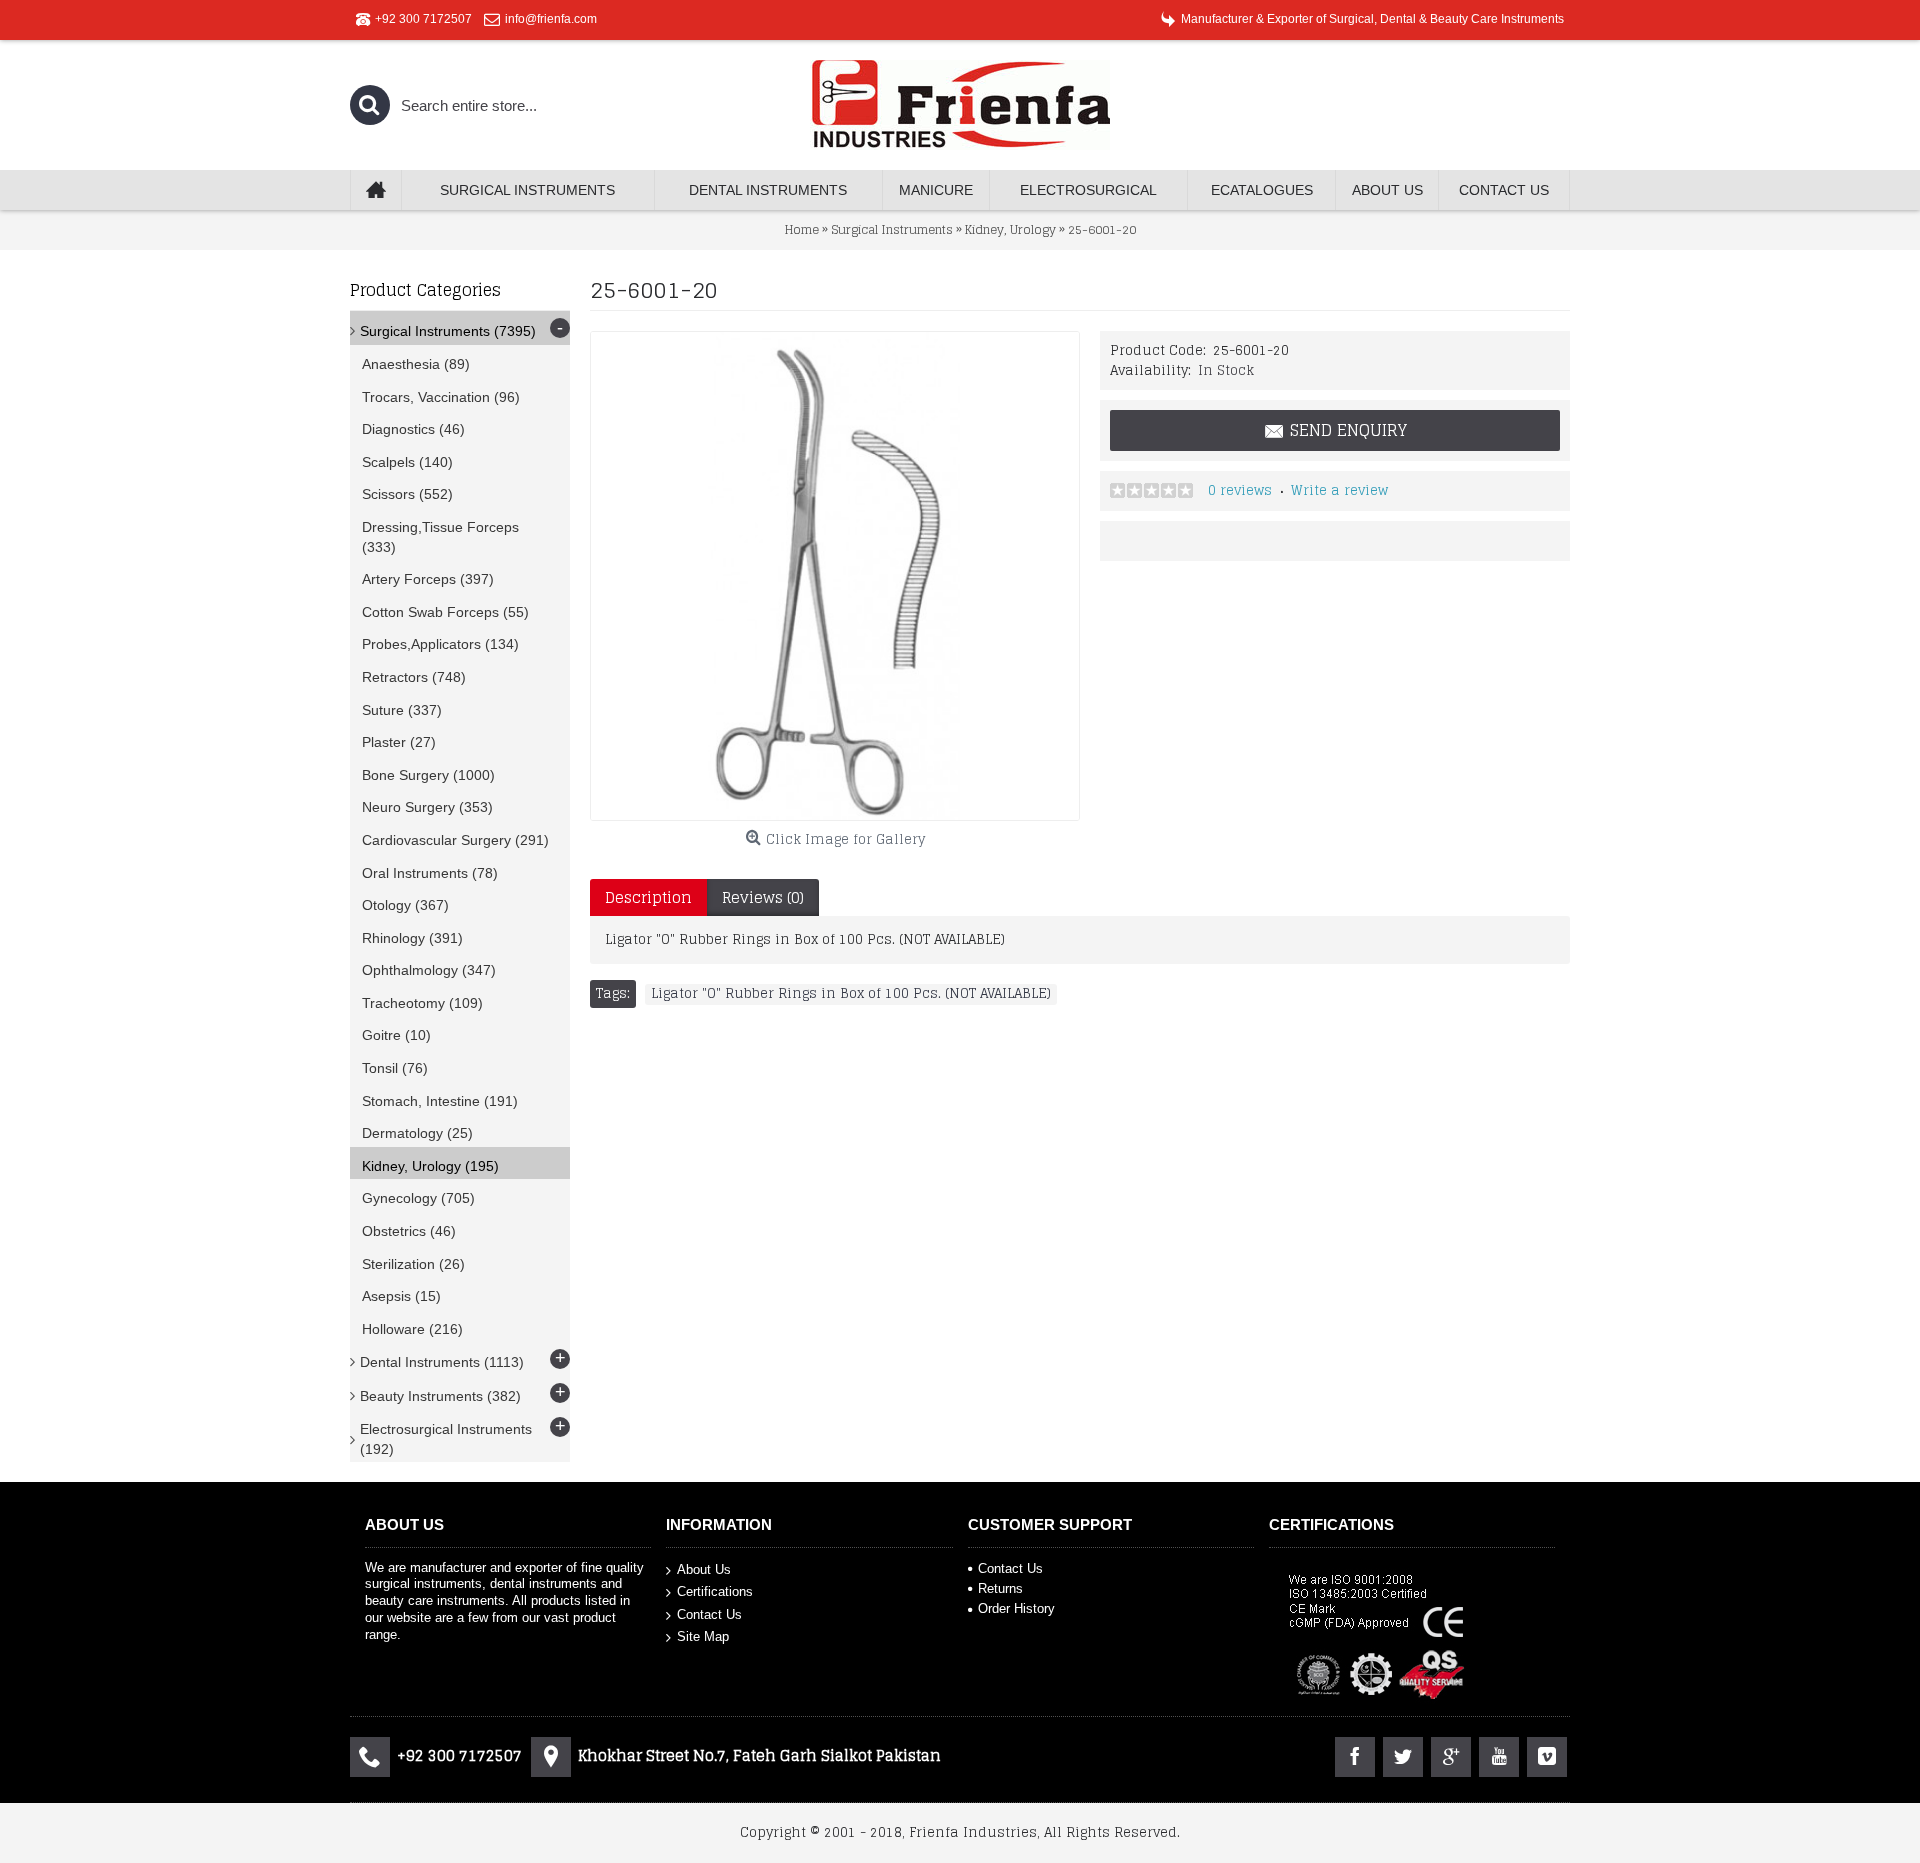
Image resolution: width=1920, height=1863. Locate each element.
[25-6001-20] (835, 576)
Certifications (715, 1591)
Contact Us (709, 1614)
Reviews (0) (763, 897)
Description (648, 897)
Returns (1000, 1588)
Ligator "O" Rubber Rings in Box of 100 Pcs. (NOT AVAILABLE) (851, 994)
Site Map (703, 1636)
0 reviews (1240, 490)
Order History (1016, 1608)
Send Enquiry (1348, 430)
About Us (704, 1568)
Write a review (1339, 490)
